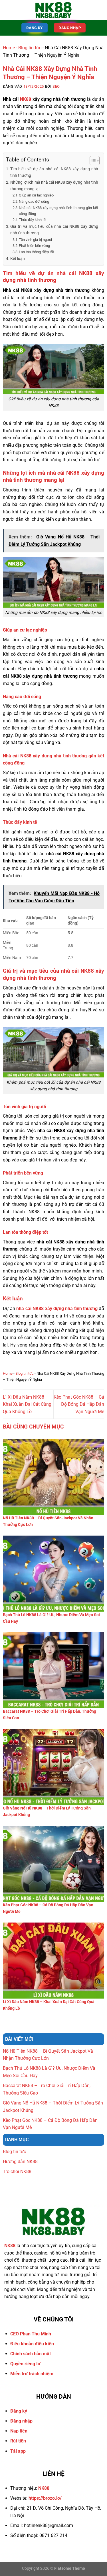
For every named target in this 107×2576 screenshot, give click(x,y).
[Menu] (8, 10)
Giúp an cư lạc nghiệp (36, 195)
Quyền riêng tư (25, 2364)
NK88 (26, 99)
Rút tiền (18, 2441)
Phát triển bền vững (35, 246)
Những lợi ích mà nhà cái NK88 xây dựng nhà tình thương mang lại (54, 186)
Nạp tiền (19, 2431)
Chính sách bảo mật (31, 2354)
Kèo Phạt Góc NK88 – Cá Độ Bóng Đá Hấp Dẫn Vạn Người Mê (79, 1404)
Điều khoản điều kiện (32, 2344)
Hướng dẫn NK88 (20, 2162)
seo (56, 86)
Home (9, 48)
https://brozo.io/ (45, 2498)
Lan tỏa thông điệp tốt (36, 252)
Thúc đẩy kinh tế (32, 220)
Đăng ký (19, 2411)
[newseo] (54, 10)
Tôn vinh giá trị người (35, 240)
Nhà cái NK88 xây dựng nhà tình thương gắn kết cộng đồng (58, 211)
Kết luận (18, 259)
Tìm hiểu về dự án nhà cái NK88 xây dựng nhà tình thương (54, 172)
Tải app (18, 2451)
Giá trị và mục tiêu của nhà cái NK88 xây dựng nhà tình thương (54, 230)
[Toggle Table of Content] (92, 161)
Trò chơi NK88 (17, 2172)
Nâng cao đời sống (34, 201)
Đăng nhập (21, 2421)
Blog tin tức (30, 48)
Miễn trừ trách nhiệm (32, 2374)
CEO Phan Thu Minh (31, 2334)
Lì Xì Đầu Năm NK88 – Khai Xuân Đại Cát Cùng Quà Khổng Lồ (27, 1404)
